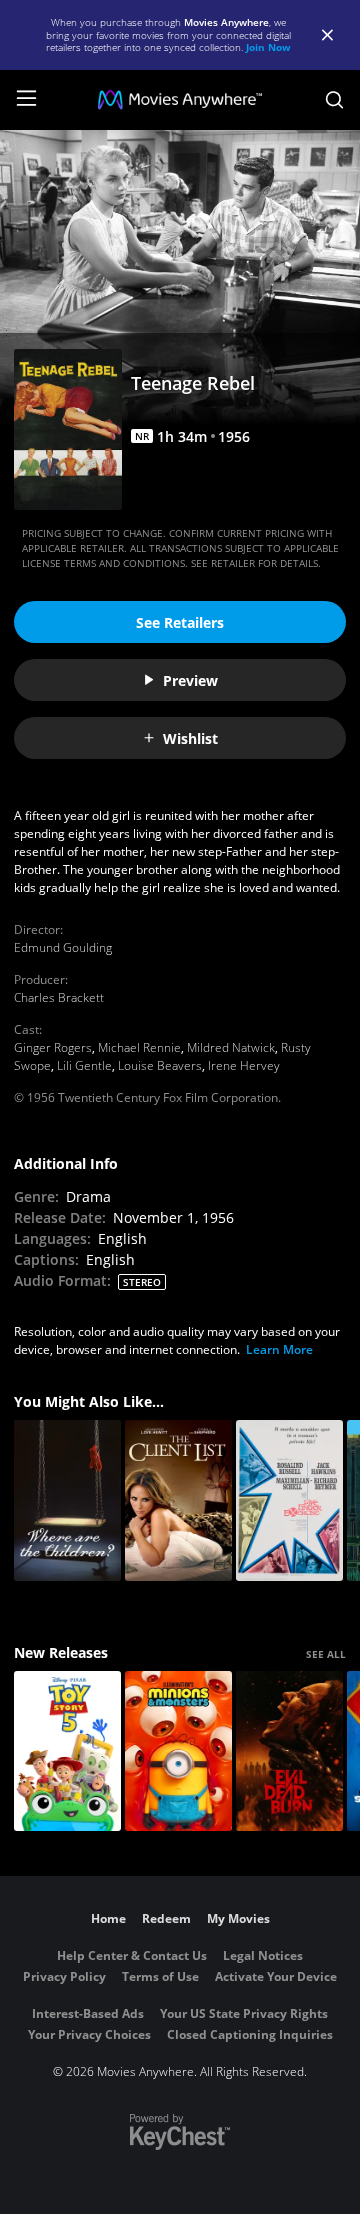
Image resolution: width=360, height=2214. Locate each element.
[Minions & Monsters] (178, 1751)
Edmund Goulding (63, 947)
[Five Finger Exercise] (289, 1500)
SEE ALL (326, 1654)
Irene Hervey (244, 1065)
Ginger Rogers (53, 1047)
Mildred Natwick (231, 1047)
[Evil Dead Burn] (289, 1751)
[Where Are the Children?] (67, 1500)
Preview (190, 680)
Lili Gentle (84, 1065)
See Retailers (180, 622)
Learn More (279, 1349)
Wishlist (190, 738)
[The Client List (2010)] (178, 1500)
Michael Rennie (139, 1047)
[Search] (334, 100)
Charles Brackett (59, 997)
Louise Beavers (160, 1065)
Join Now (268, 47)
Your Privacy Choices (89, 2034)
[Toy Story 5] (67, 1751)
